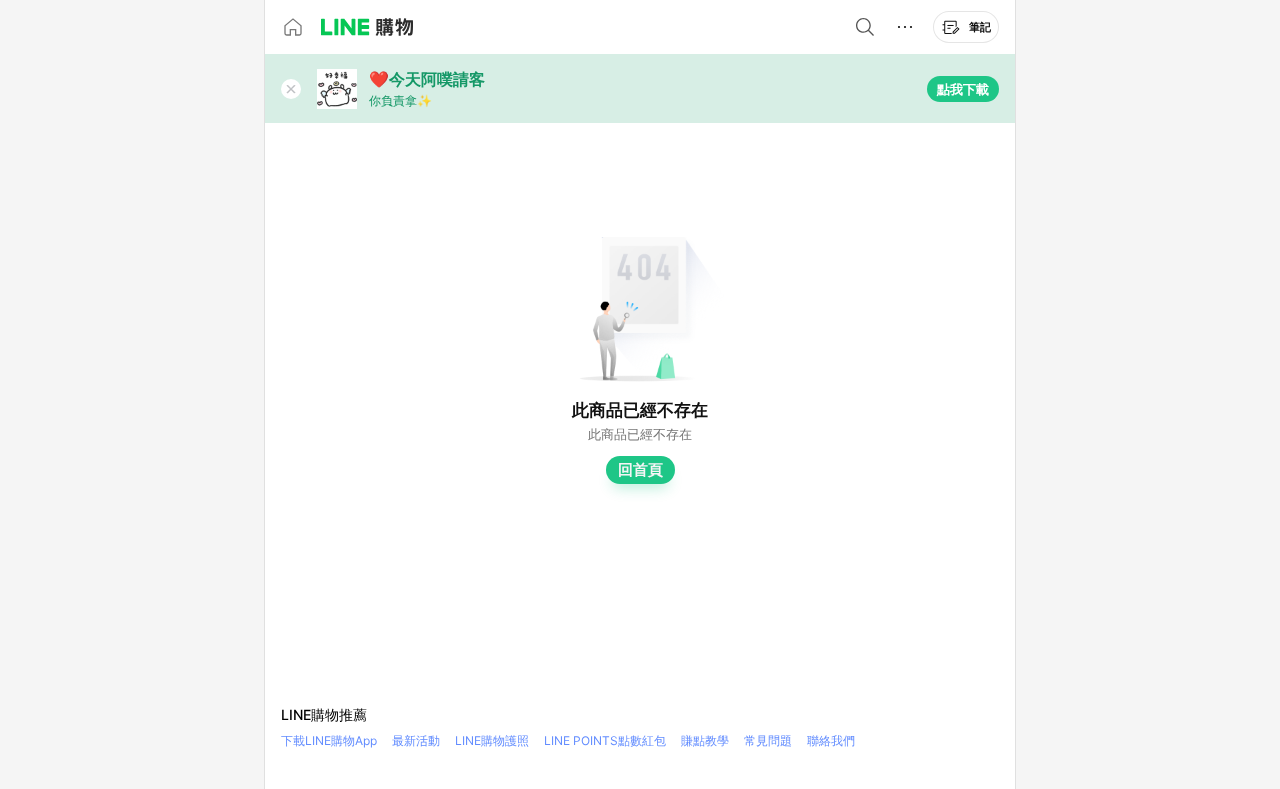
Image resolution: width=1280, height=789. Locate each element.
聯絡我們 (831, 740)
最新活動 (416, 740)
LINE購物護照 (492, 740)
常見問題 (768, 740)
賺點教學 (705, 740)
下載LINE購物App (329, 740)
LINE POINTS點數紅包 (605, 740)
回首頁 (640, 469)
